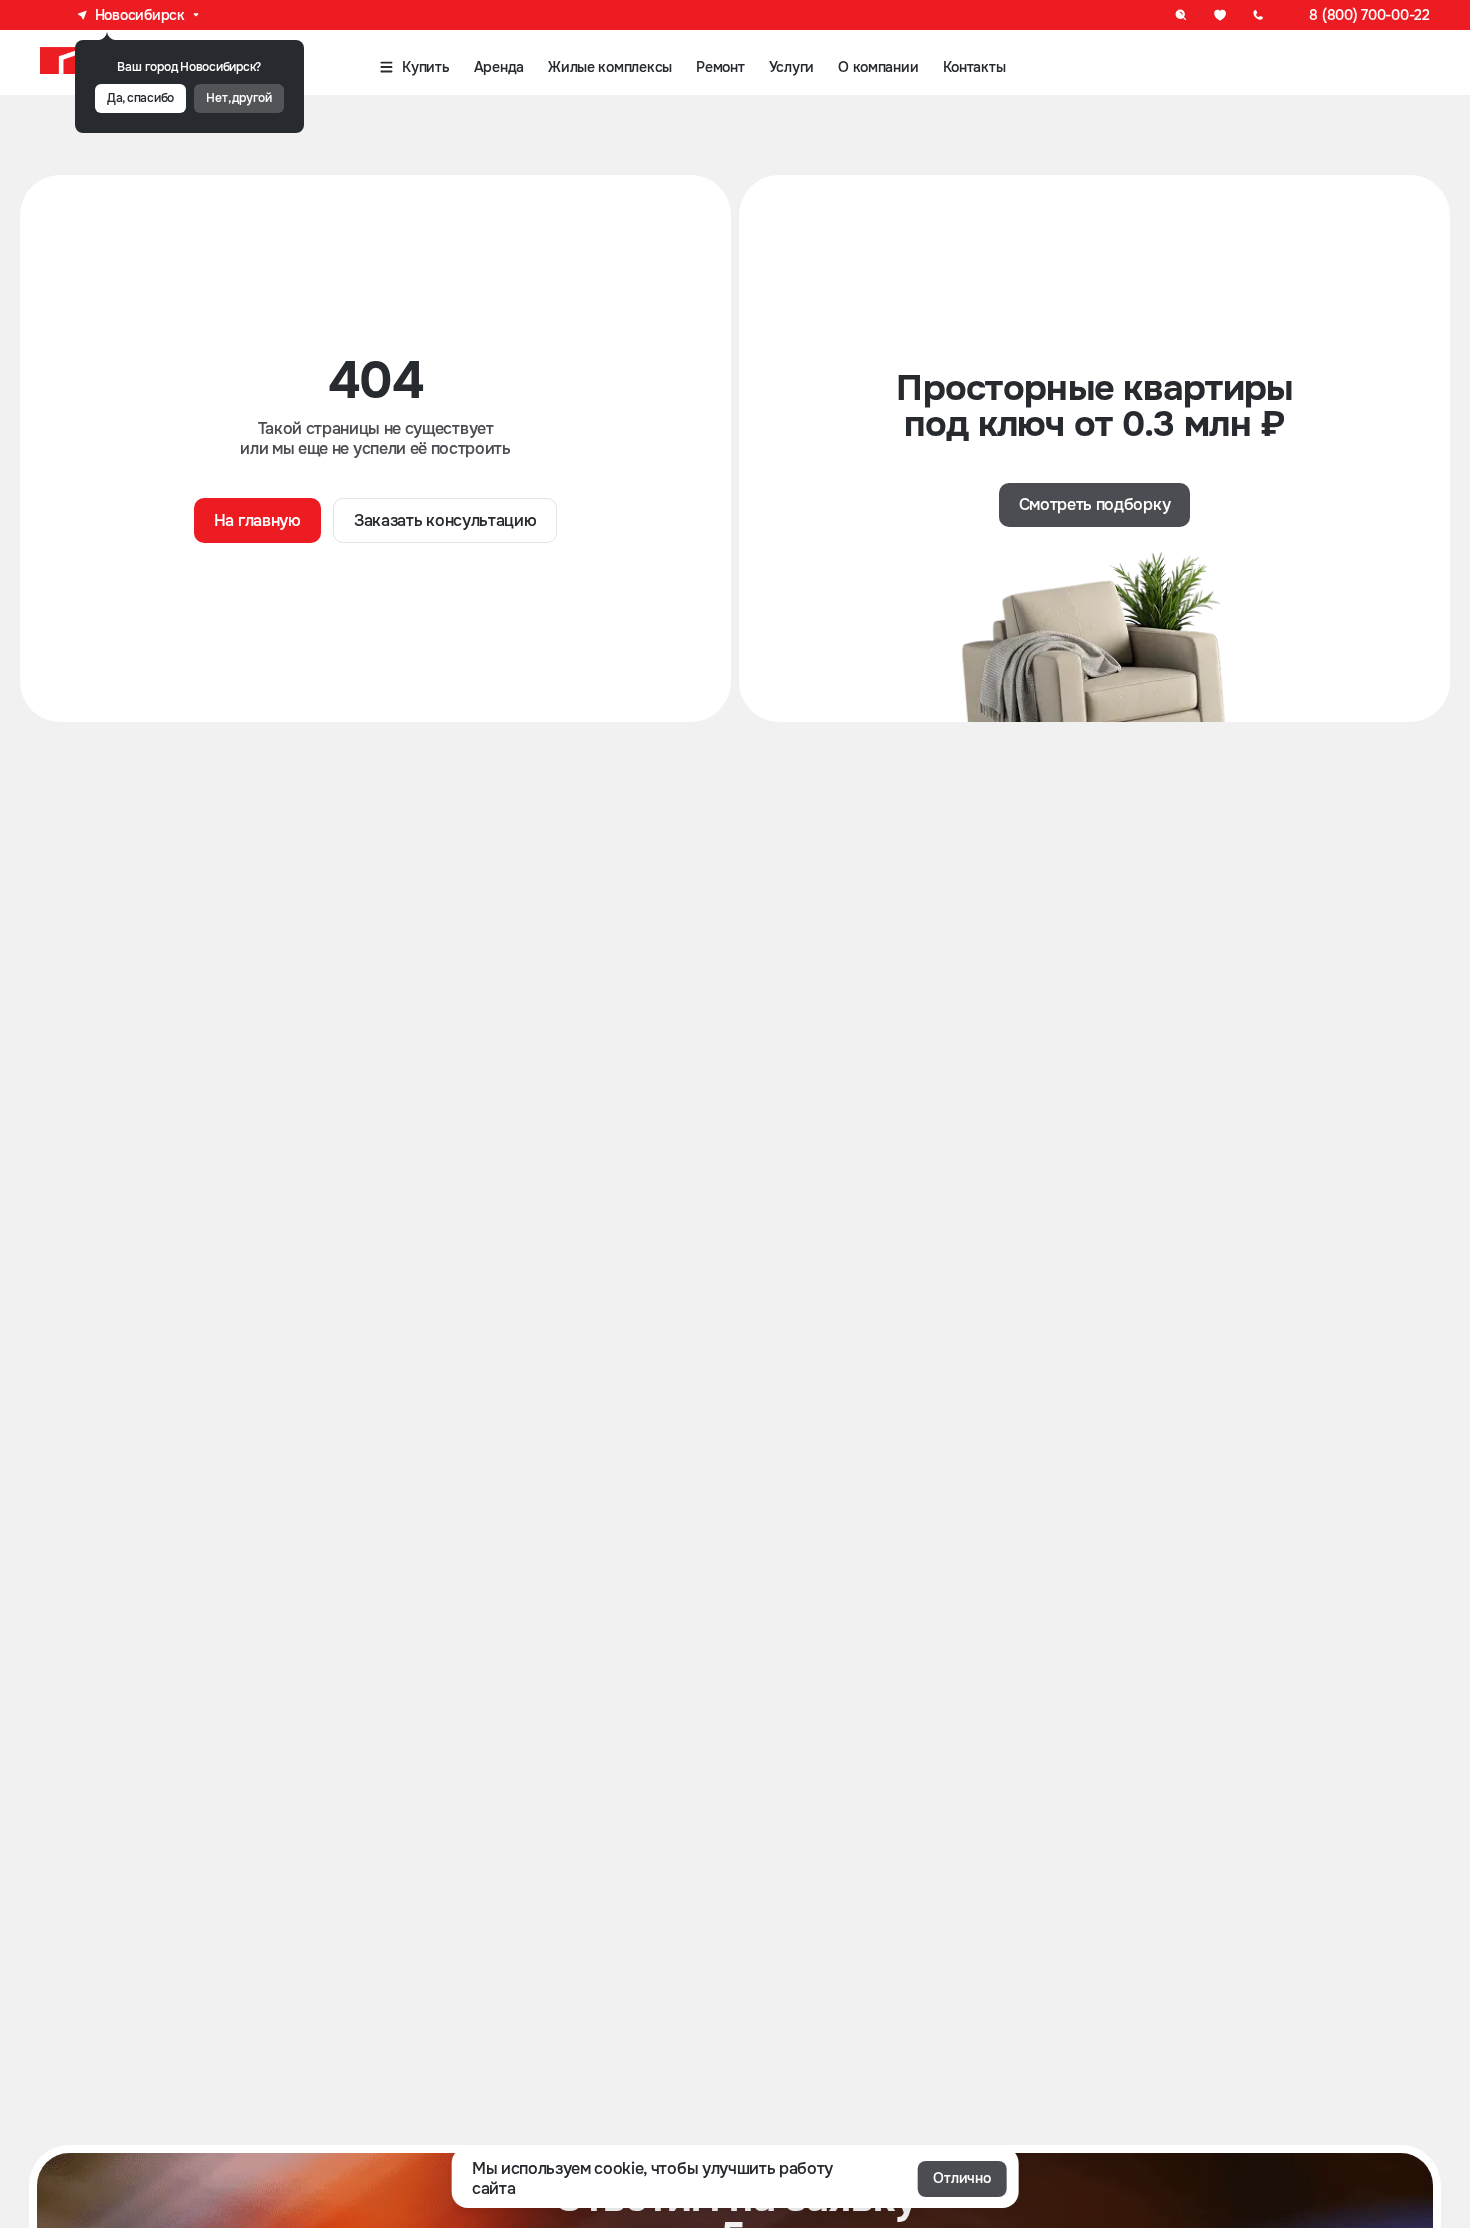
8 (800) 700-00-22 (1369, 15)
